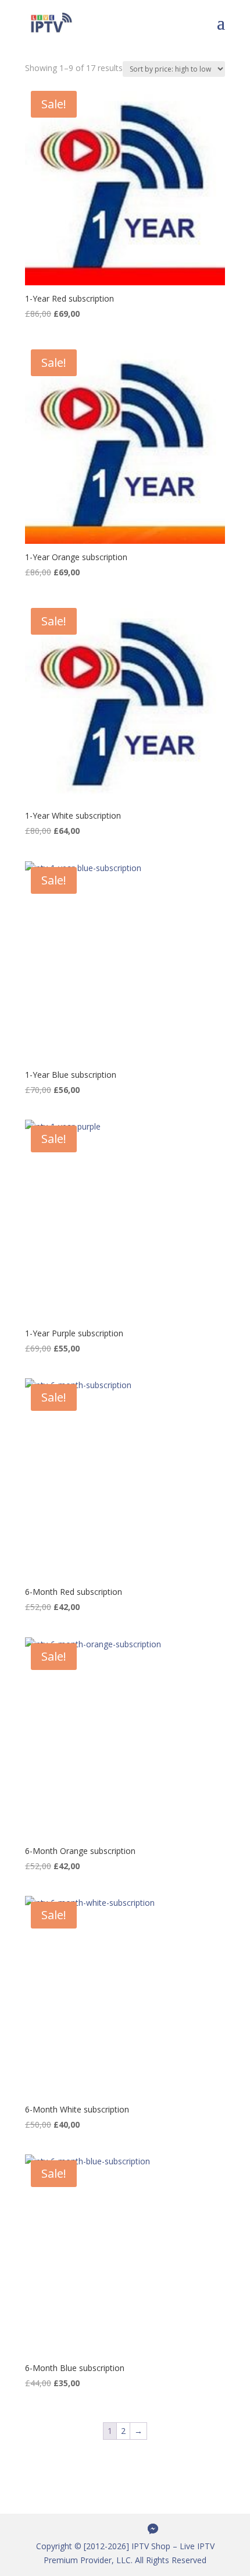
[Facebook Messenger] (153, 2529)
